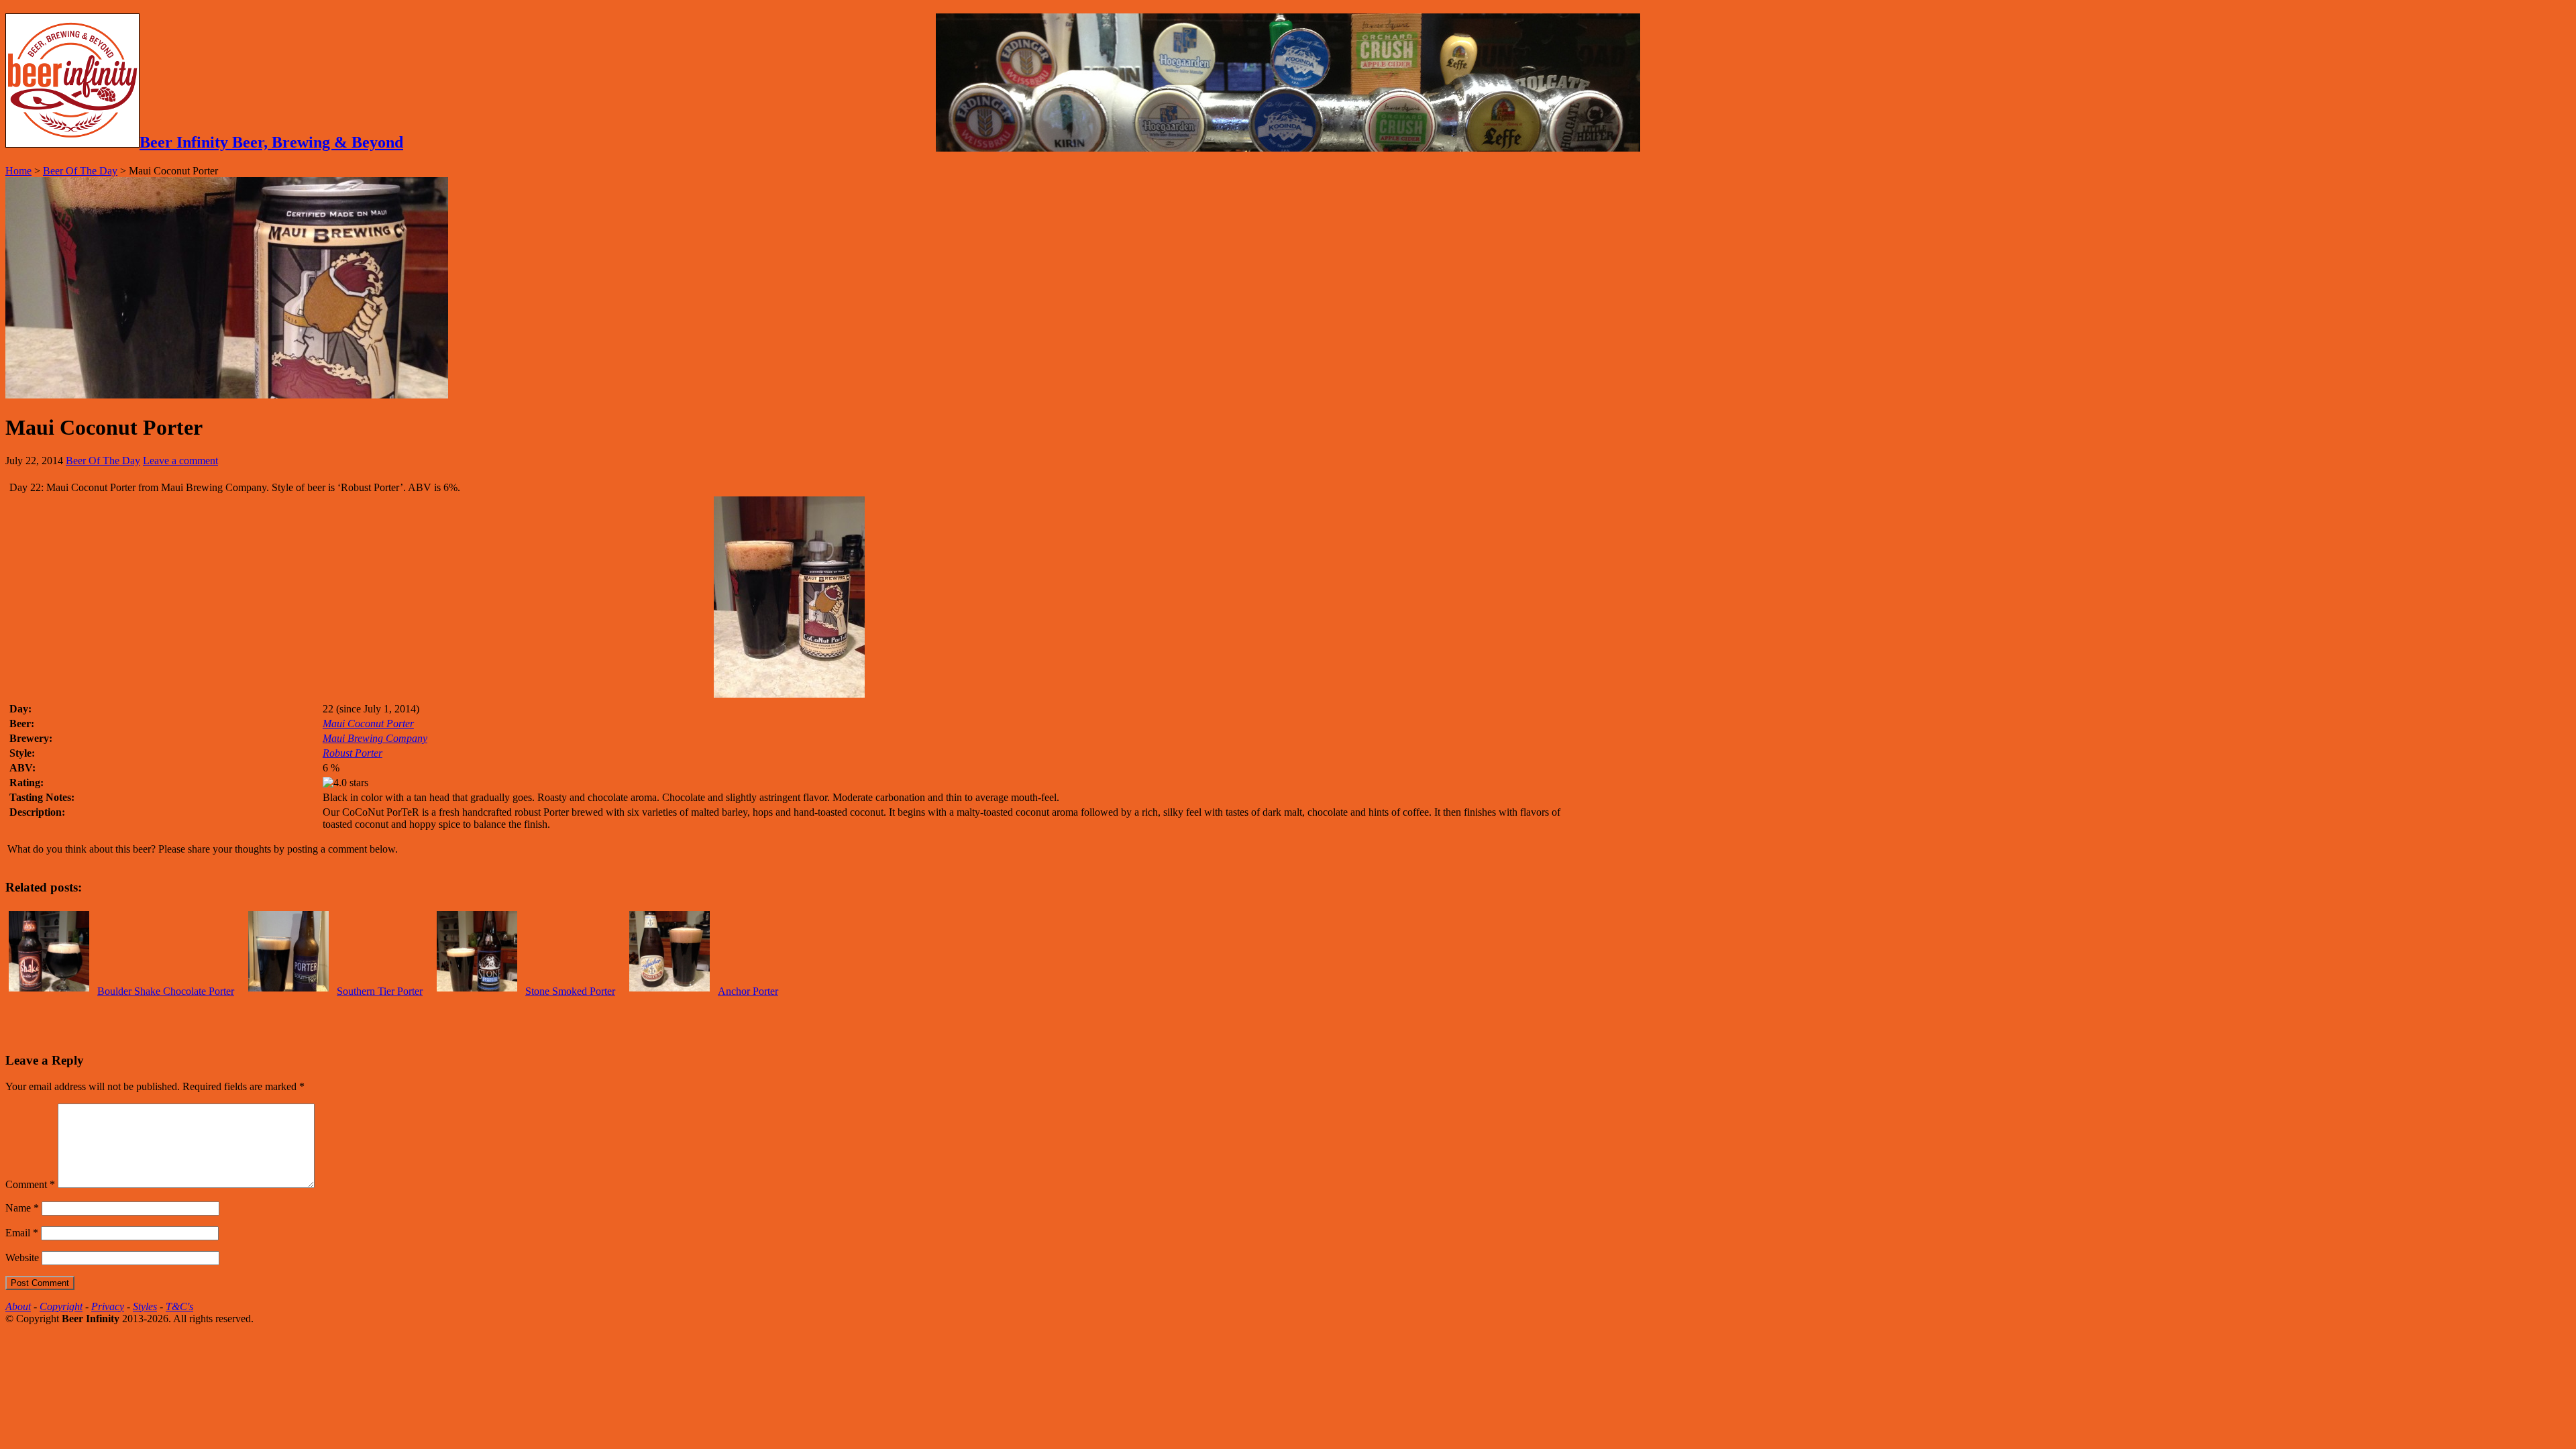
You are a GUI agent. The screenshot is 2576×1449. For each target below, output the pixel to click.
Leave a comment (180, 461)
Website (22, 1257)
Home (18, 171)
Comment (30, 1184)
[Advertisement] (162, 1018)
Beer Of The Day (80, 171)
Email (22, 1233)
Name (22, 1208)
